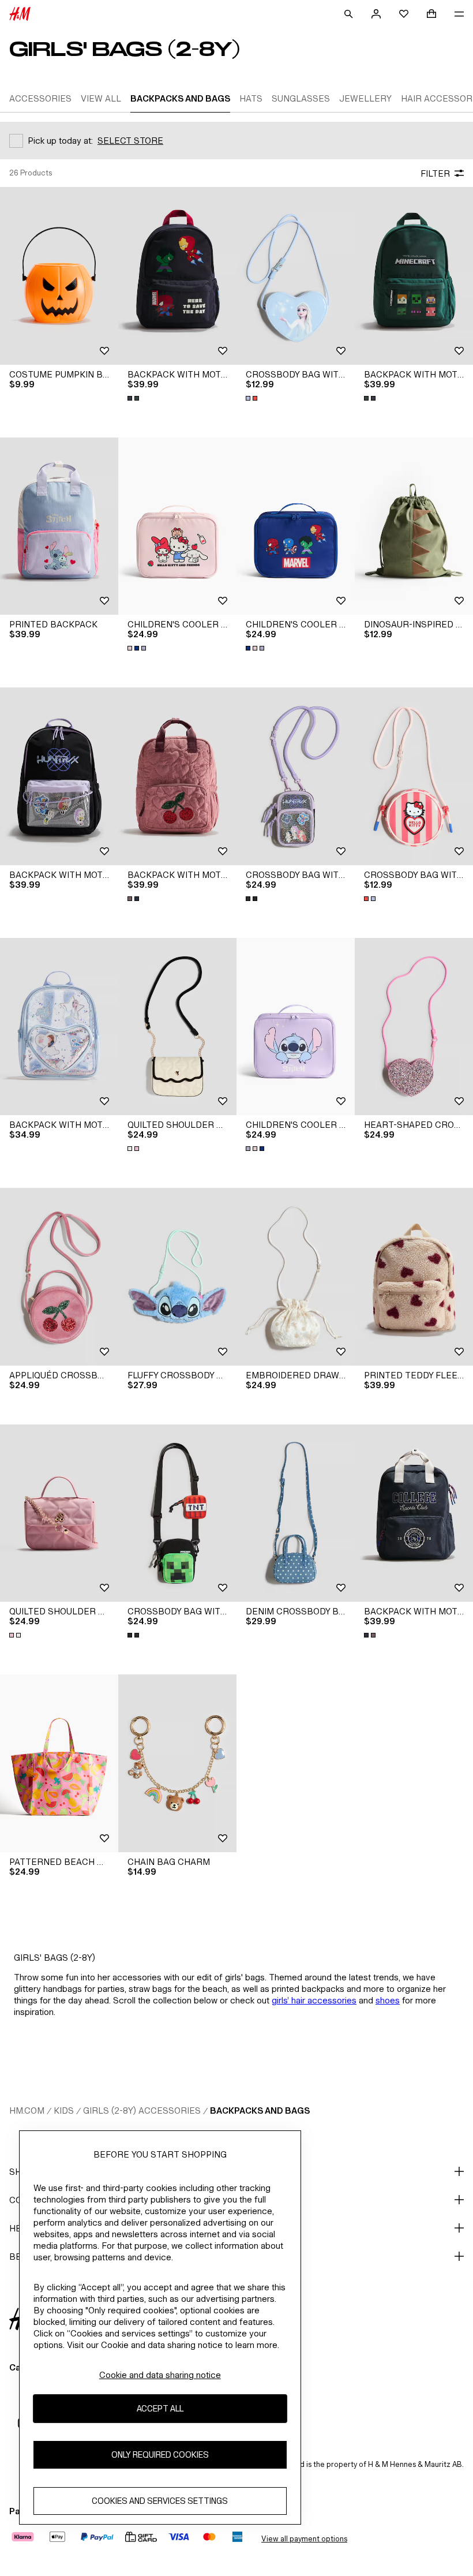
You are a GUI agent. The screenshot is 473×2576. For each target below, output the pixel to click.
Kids (64, 2110)
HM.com (27, 2110)
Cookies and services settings (160, 2501)
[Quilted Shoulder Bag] (177, 1027)
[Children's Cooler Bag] (177, 526)
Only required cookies (160, 2455)
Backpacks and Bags (260, 2110)
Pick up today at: (60, 141)
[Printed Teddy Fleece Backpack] (414, 1277)
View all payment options (304, 2539)
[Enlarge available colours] (134, 398)
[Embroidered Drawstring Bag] (296, 1277)
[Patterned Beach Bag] (59, 1763)
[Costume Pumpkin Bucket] (59, 276)
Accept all (160, 2408)
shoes (388, 2000)
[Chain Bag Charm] (177, 1763)
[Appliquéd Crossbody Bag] (59, 1277)
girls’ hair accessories (314, 2000)
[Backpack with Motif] (177, 276)
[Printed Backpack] (59, 526)
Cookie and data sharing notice (160, 2375)
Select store (130, 141)
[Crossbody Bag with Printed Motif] (296, 276)
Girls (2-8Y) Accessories (142, 2110)
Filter (435, 173)
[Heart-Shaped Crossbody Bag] (414, 1027)
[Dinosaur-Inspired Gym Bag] (414, 526)
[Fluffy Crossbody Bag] (177, 1277)
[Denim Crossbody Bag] (296, 1513)
